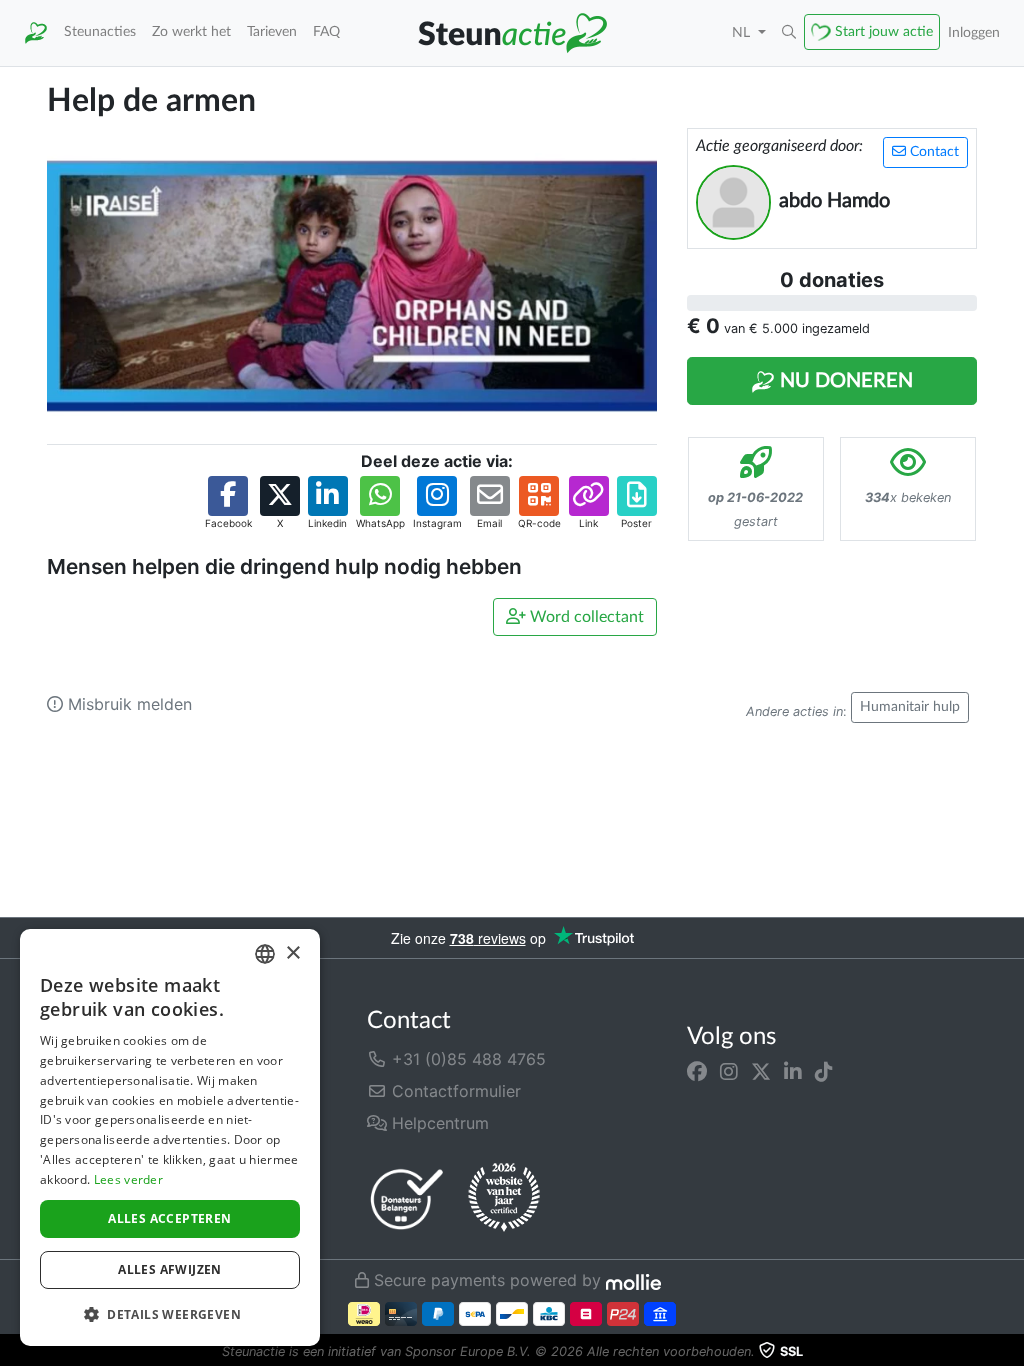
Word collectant (585, 617)
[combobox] (265, 954)
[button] (789, 33)
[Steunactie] (36, 33)
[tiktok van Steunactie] (824, 1071)
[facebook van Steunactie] (697, 1071)
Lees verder (128, 1179)
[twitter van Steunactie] (761, 1071)
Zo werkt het (191, 31)
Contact (932, 152)
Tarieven (272, 31)
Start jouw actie (884, 31)
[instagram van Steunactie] (729, 1071)
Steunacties (100, 31)
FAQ (326, 31)
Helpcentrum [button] (438, 1123)
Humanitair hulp (910, 707)
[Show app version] (1010, 1352)
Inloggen (974, 32)
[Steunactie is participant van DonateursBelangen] (407, 1198)
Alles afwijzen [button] (170, 1269)
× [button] (292, 953)
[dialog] (170, 1137)
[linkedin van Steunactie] (793, 1071)
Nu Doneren (844, 381)
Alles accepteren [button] (169, 1218)
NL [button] (743, 32)
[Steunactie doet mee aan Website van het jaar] (504, 1198)
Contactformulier (454, 1091)
